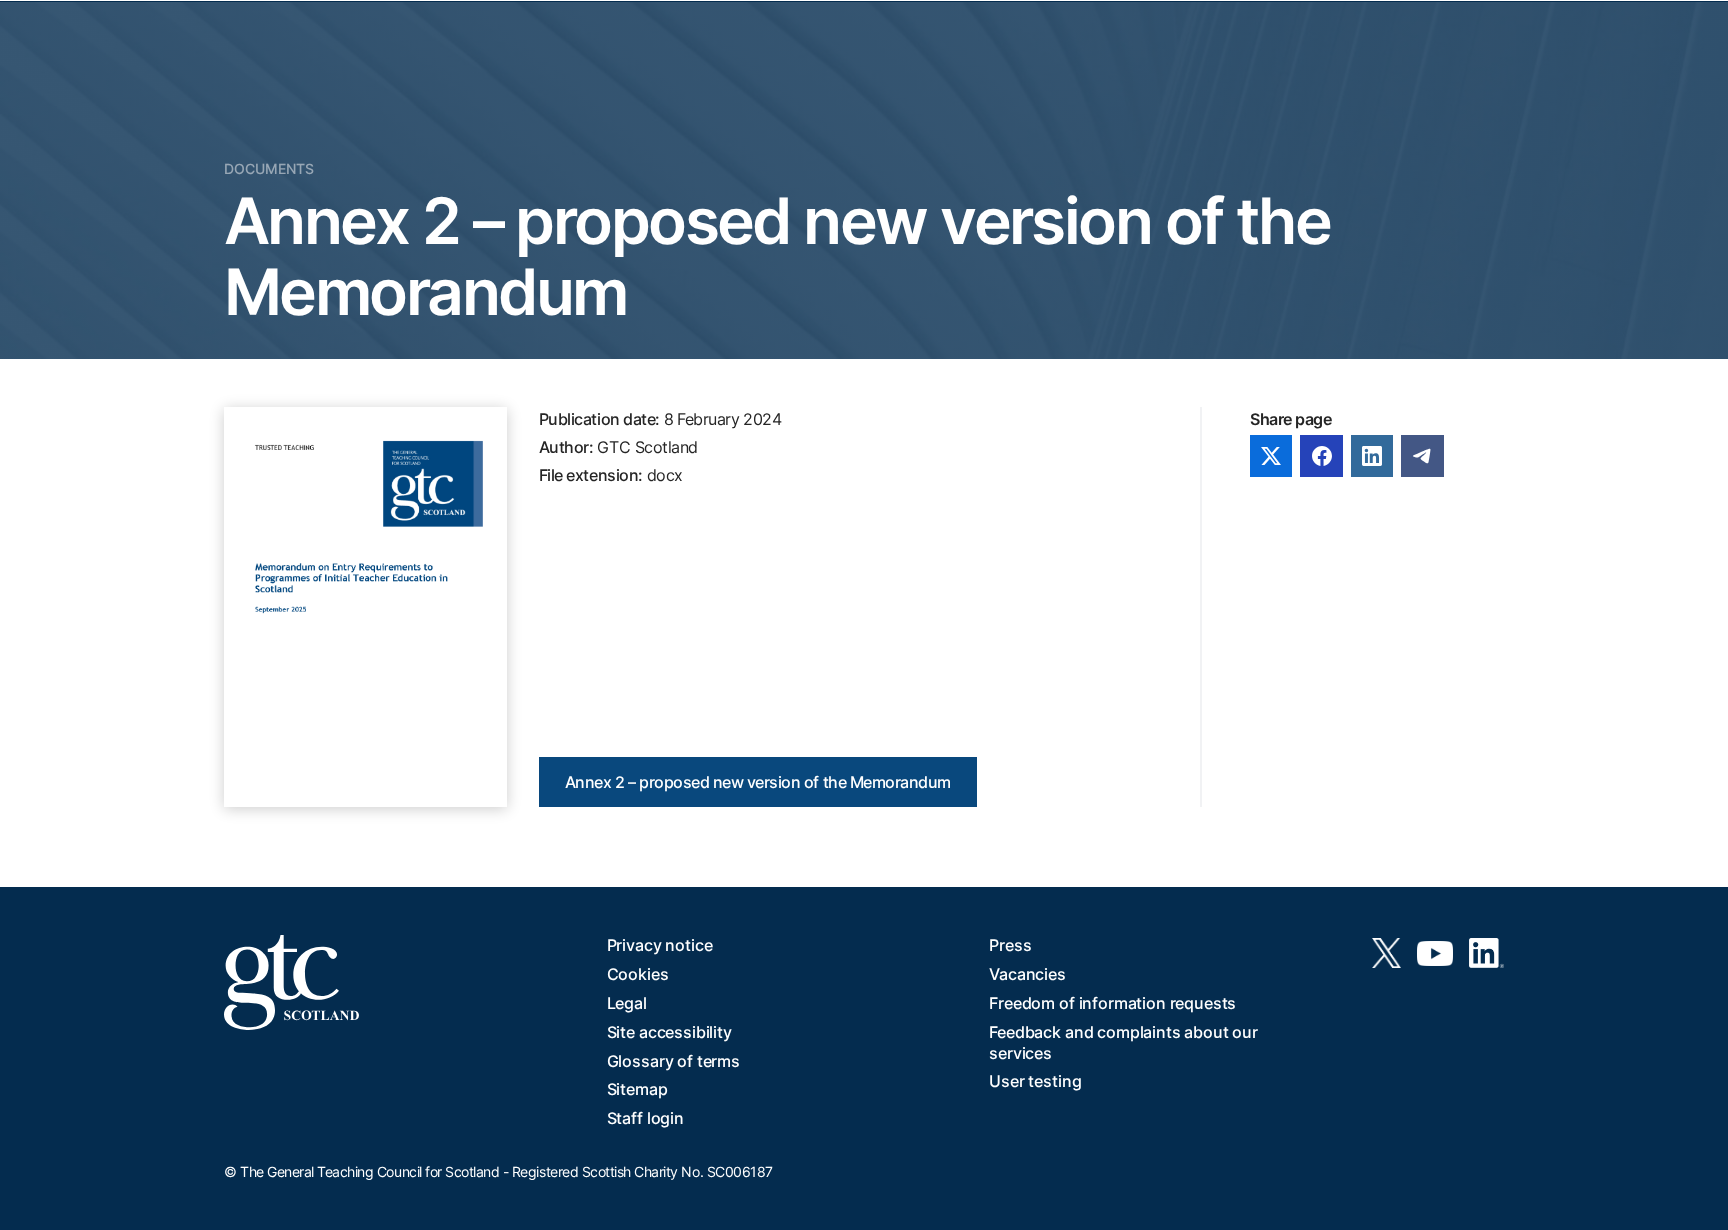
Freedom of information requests (1112, 1003)
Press (1010, 945)
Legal (627, 1003)
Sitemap (637, 1089)
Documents (269, 168)
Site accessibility (669, 1032)
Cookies (638, 974)
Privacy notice (660, 945)
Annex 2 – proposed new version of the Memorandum (758, 782)
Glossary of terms (673, 1061)
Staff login (645, 1118)
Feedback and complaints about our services (1123, 1042)
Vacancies (1027, 974)
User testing (1035, 1081)
